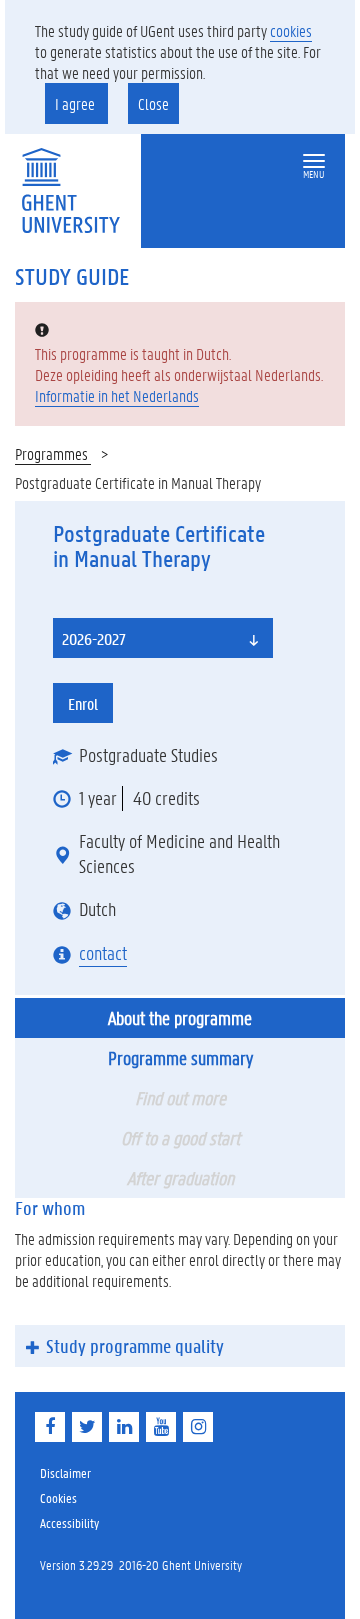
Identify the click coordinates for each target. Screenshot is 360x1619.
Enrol (83, 703)
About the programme (180, 1018)
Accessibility (69, 1522)
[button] (314, 161)
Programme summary (180, 1058)
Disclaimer (65, 1472)
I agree (76, 103)
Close (153, 103)
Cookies (58, 1497)
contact (103, 953)
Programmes (53, 453)
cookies (291, 30)
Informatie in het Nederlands (117, 395)
